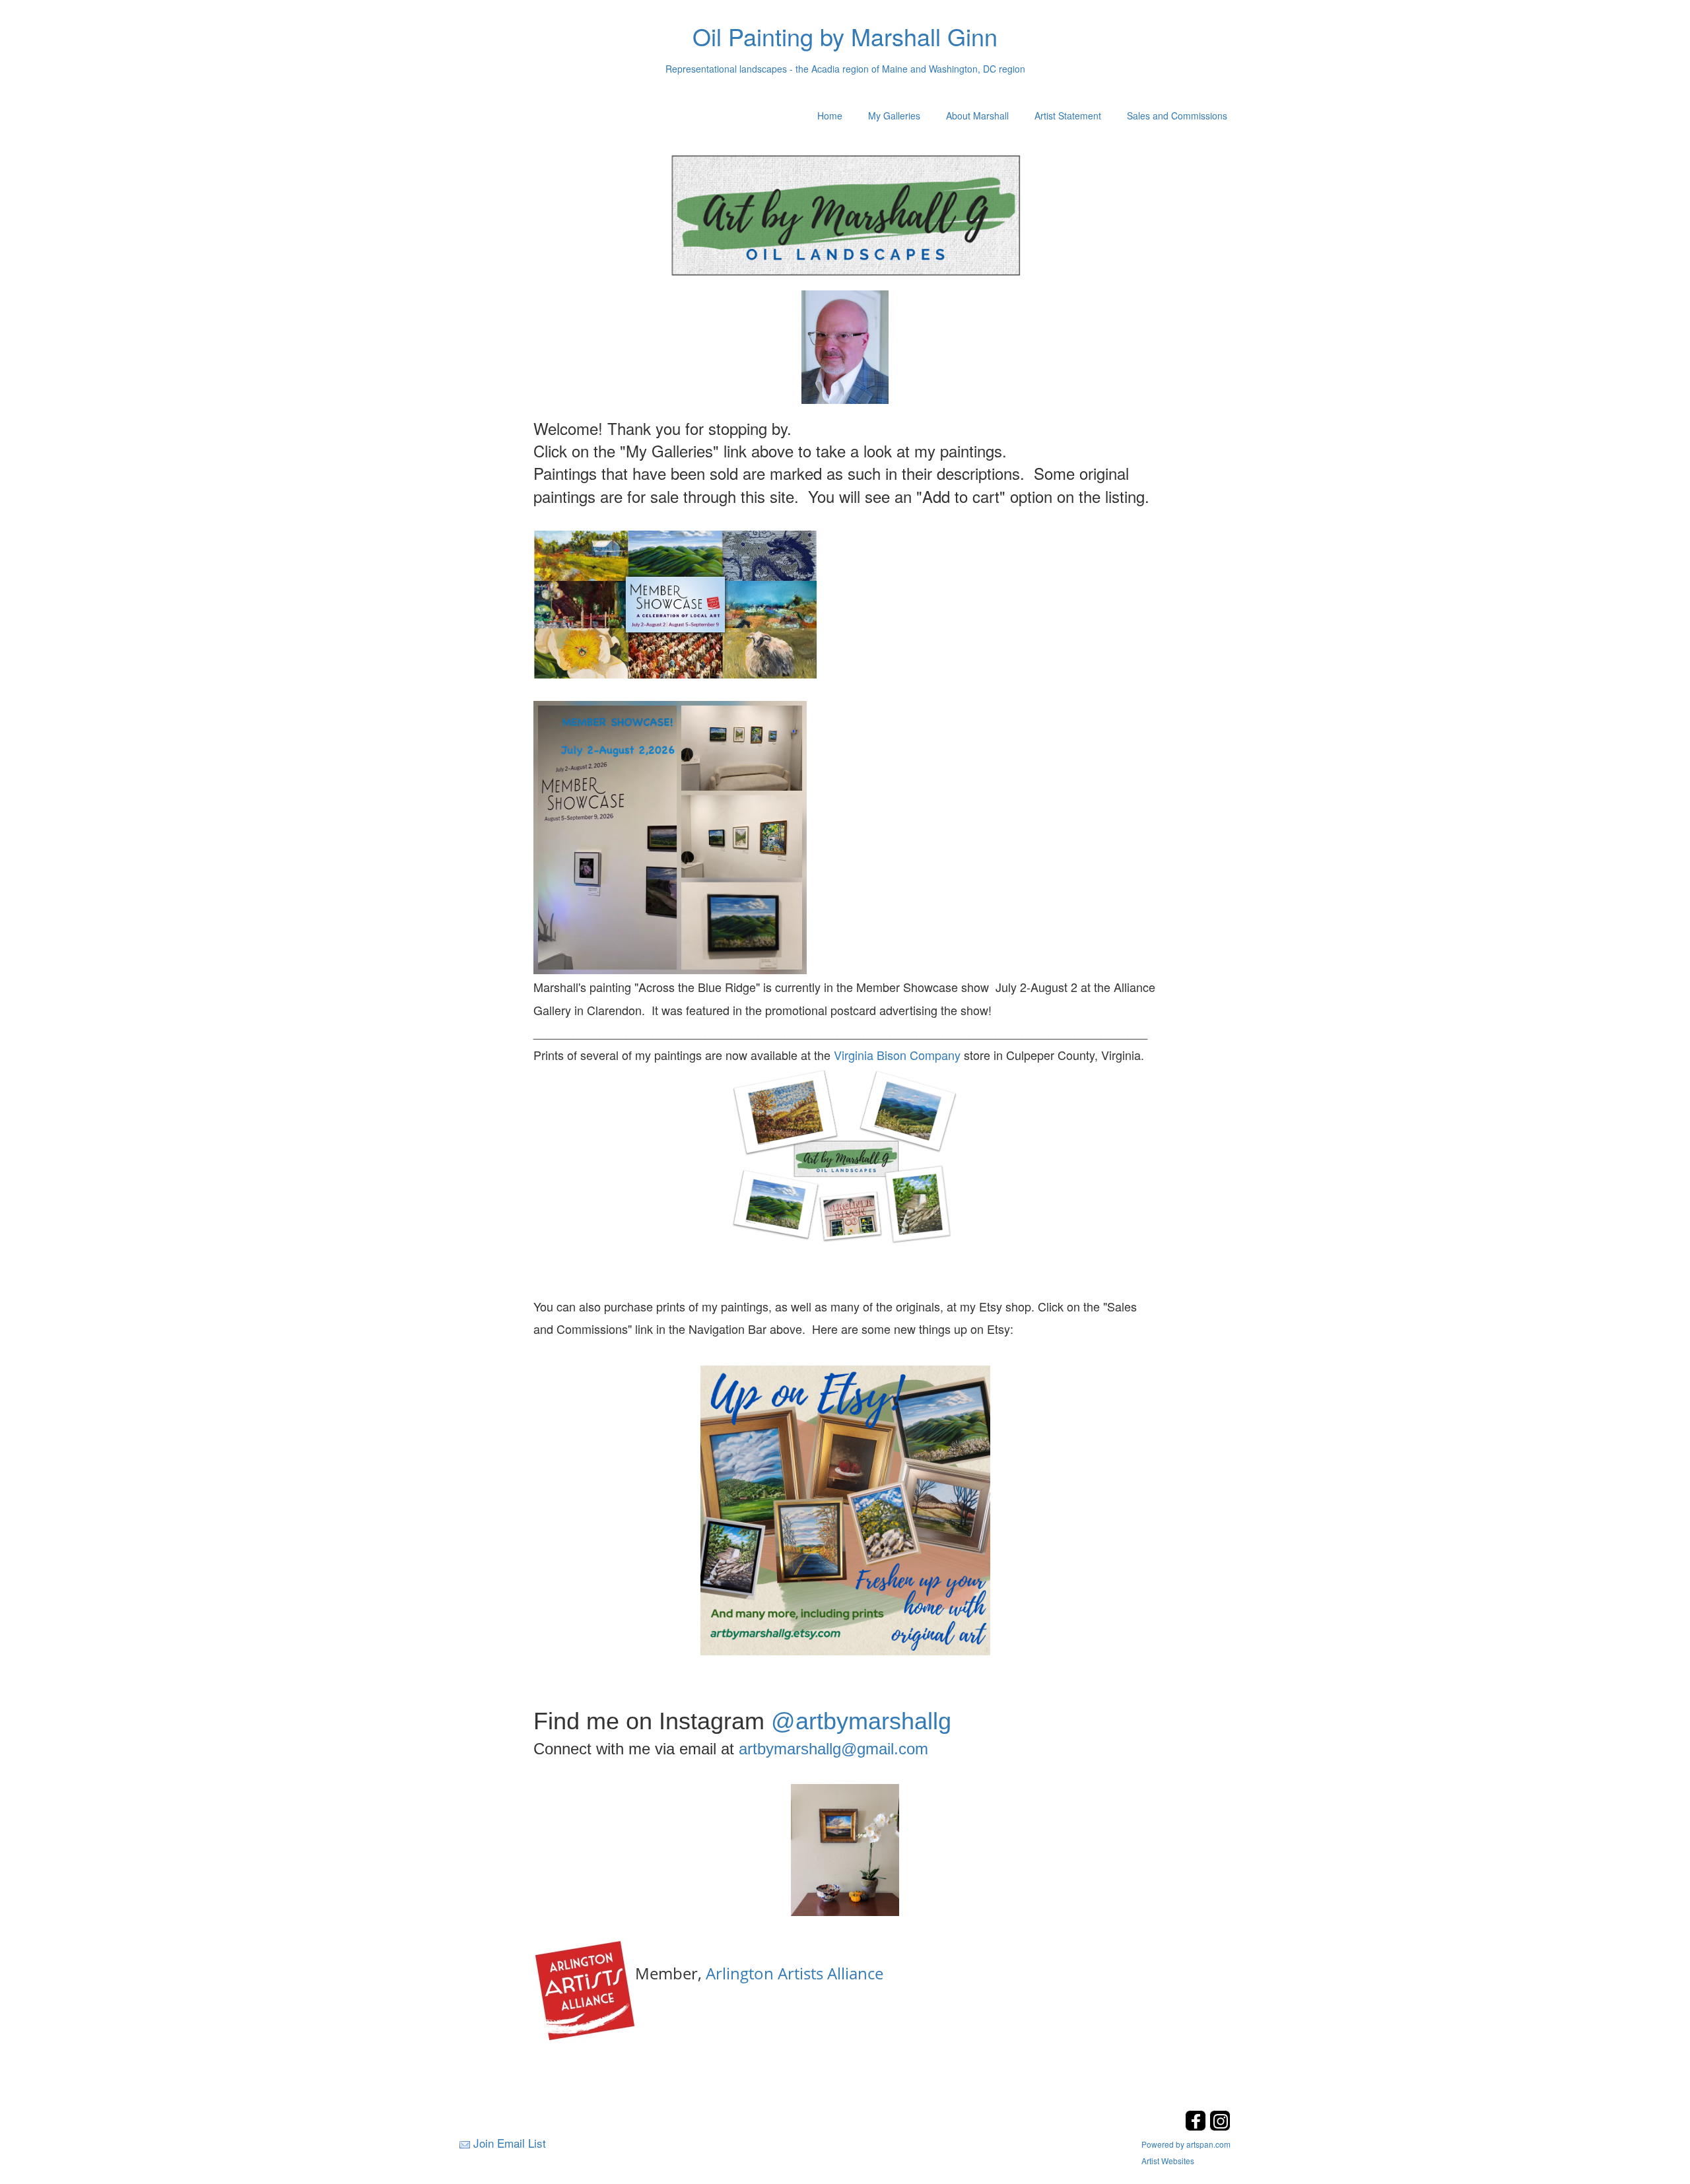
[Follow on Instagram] (1220, 2127)
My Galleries (894, 116)
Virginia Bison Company (897, 1055)
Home (830, 116)
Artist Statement (1068, 116)
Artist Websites (1168, 2161)
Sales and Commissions (1177, 116)
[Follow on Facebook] (1197, 2127)
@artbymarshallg (861, 1721)
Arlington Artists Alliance (794, 1973)
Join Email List (510, 2143)
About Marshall (977, 116)
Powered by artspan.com (1186, 2144)
